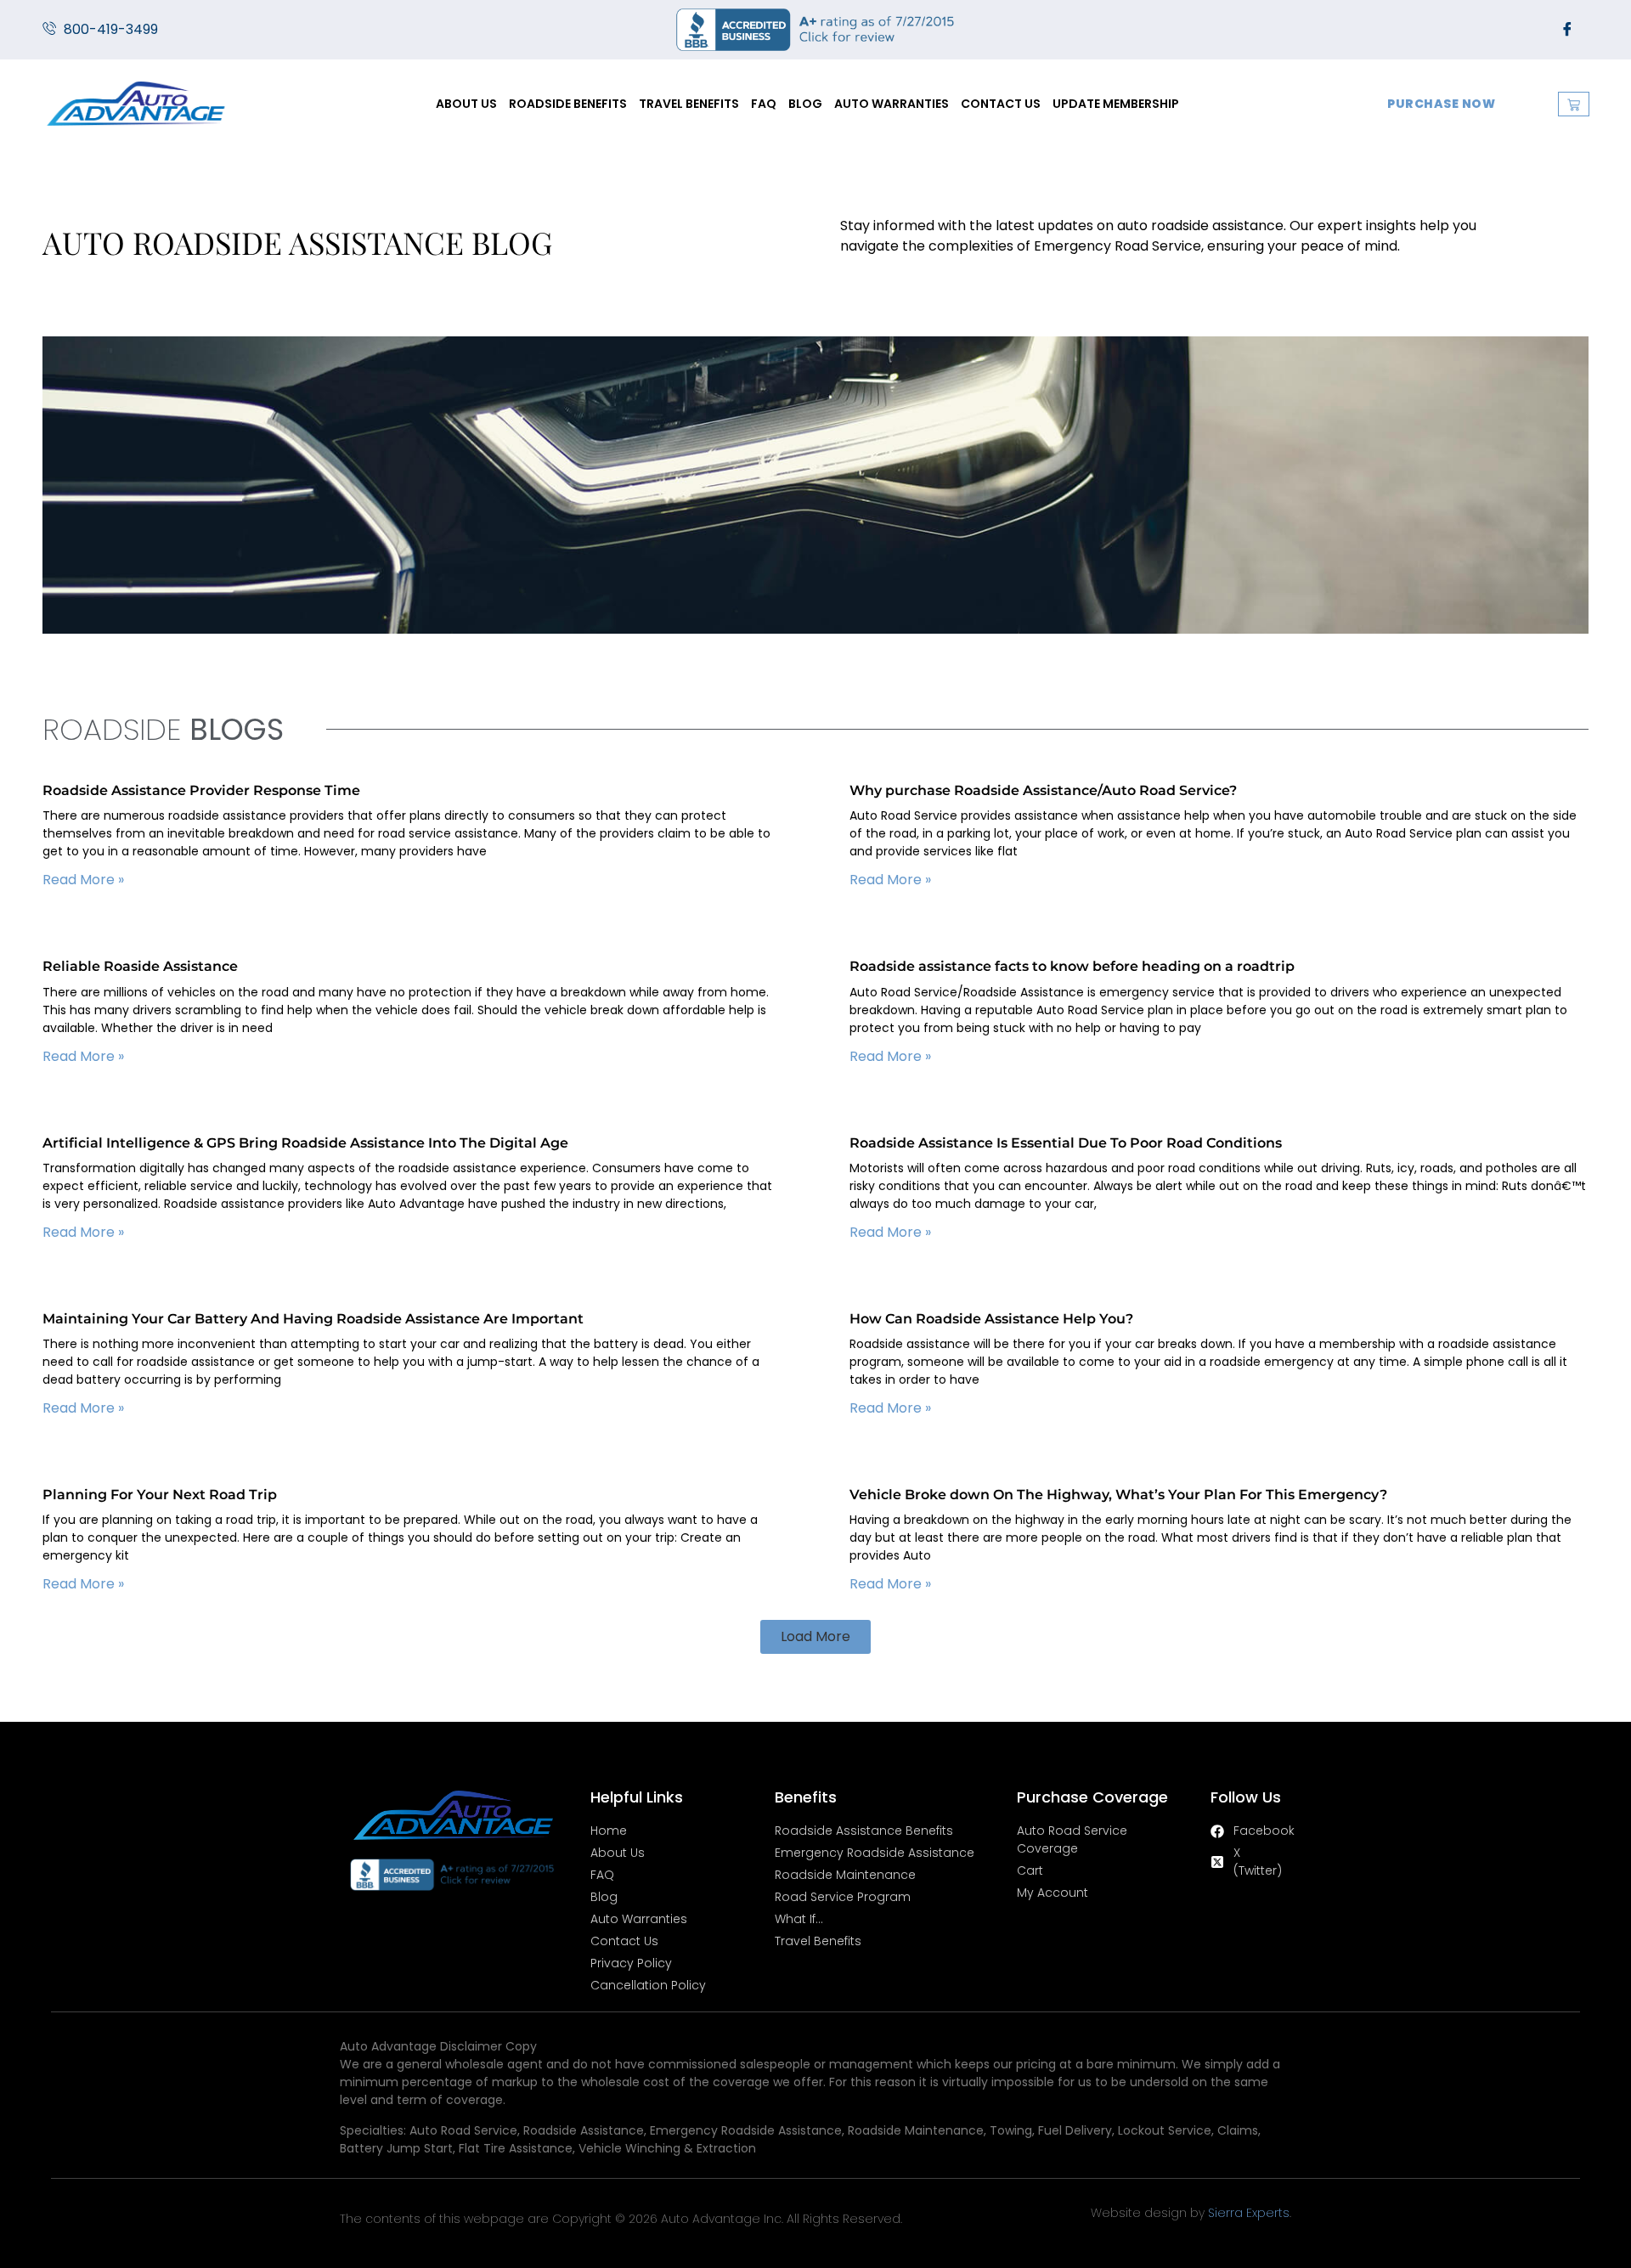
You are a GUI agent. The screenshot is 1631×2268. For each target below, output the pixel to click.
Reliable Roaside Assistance (140, 966)
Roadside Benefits (568, 104)
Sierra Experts (1249, 2213)
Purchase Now (1441, 104)
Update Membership (1116, 104)
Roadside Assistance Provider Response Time (201, 790)
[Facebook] (1567, 30)
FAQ (764, 104)
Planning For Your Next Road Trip (160, 1495)
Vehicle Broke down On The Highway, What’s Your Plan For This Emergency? (1118, 1495)
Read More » (83, 880)
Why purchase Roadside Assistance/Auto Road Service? (1043, 790)
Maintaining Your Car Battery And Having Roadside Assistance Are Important (313, 1319)
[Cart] (1574, 104)
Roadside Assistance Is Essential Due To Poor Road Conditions (1066, 1143)
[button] (815, 1637)
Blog (805, 104)
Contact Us (1001, 104)
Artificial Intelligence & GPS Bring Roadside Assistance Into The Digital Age (305, 1143)
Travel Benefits (689, 104)
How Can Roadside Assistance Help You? (991, 1319)
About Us (466, 104)
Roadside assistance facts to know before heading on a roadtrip (1072, 966)
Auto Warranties (892, 104)
